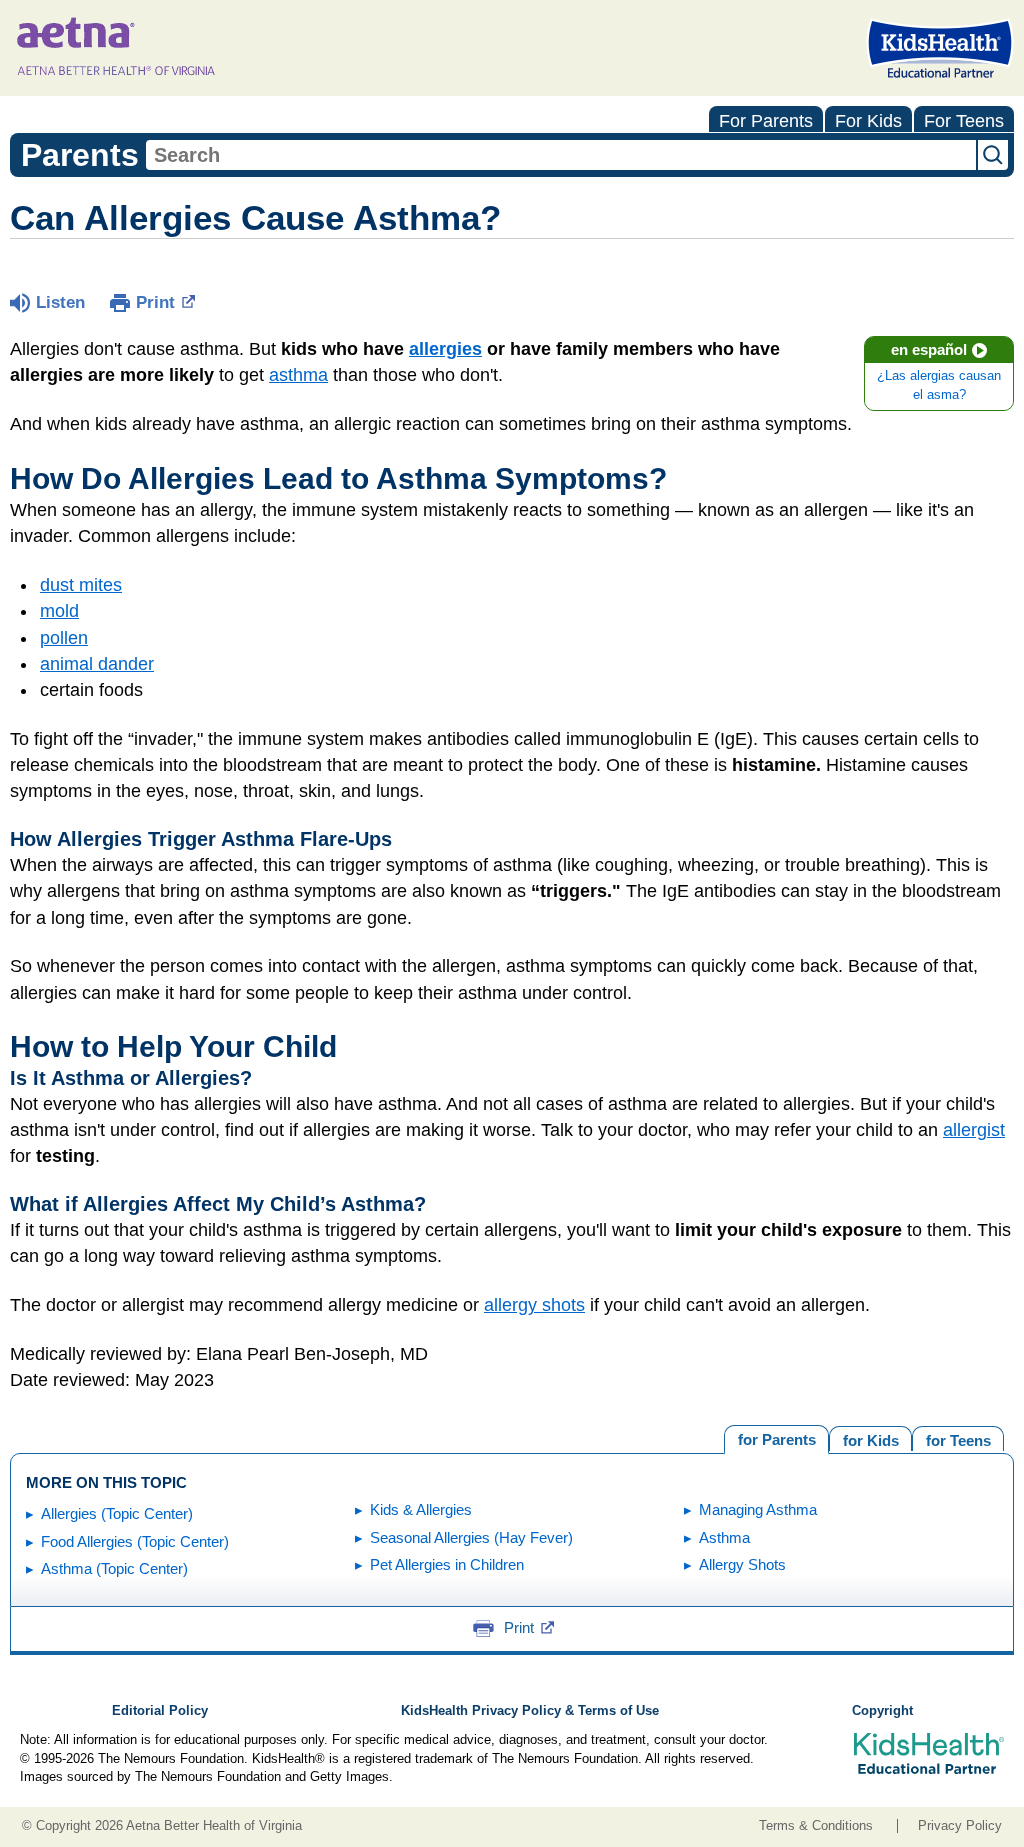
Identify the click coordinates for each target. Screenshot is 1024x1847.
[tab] (958, 1438)
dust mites (81, 585)
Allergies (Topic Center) (117, 1513)
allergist (974, 1130)
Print (155, 302)
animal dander (97, 664)
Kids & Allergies (421, 1509)
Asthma (724, 1537)
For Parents (766, 121)
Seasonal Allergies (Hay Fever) (471, 1537)
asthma (298, 375)
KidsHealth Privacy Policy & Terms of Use (530, 1711)
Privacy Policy (960, 1826)
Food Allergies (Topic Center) (135, 1541)
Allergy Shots (742, 1564)
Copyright (882, 1711)
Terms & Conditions (816, 1826)
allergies (445, 349)
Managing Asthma (758, 1509)
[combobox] (561, 155)
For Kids (868, 121)
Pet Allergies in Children (447, 1564)
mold (59, 611)
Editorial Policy (160, 1711)
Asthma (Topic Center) (114, 1568)
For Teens (964, 121)
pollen (64, 638)
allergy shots (534, 1305)
